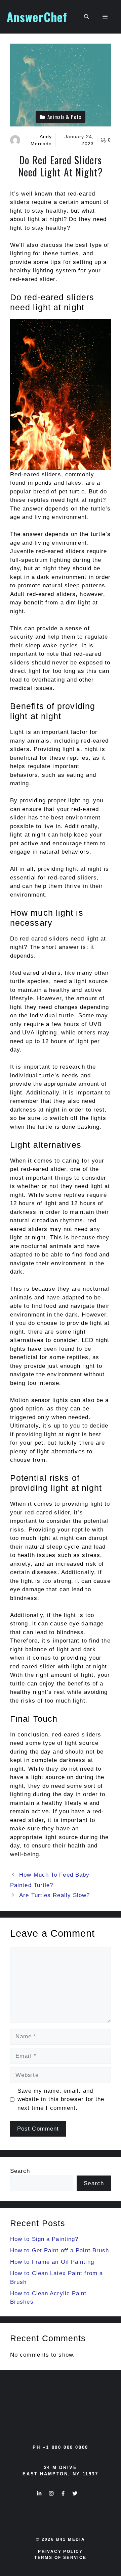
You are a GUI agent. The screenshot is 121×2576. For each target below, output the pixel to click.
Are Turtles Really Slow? (54, 1895)
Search (20, 2171)
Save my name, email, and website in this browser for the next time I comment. (61, 2099)
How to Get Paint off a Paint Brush (59, 2250)
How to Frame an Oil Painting (52, 2262)
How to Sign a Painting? (44, 2239)
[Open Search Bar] (87, 17)
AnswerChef (37, 17)
